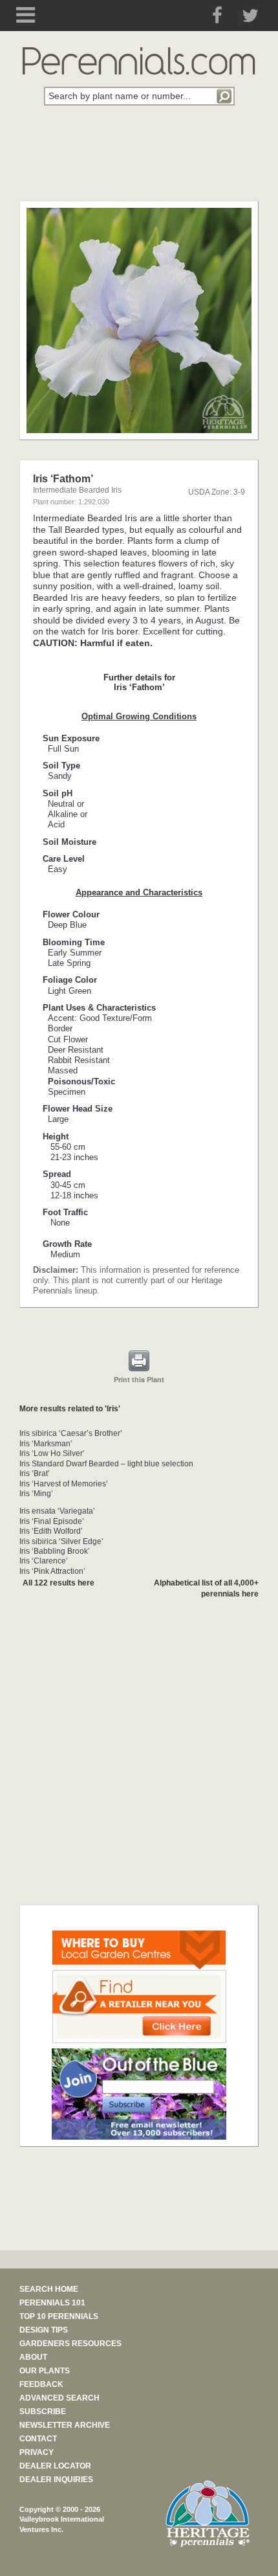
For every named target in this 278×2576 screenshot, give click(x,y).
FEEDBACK (41, 2384)
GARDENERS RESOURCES (70, 2344)
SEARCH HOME (49, 2289)
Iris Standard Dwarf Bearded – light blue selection (106, 1464)
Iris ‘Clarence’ (44, 1561)
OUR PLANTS (45, 2371)
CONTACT (38, 2439)
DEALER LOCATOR (55, 2466)
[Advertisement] (139, 161)
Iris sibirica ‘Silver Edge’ (61, 1541)
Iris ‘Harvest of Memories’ (64, 1484)
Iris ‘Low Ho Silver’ (52, 1453)
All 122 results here (59, 1583)
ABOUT (33, 2357)
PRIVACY (37, 2452)
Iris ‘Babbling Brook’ (55, 1551)
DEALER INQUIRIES (56, 2480)
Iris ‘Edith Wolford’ (51, 1531)
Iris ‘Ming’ (36, 1494)
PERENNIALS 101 (52, 2303)
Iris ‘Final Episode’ (52, 1521)
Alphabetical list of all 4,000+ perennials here (206, 1588)
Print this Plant (139, 1379)
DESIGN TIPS (44, 2330)
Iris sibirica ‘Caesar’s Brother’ (71, 1433)
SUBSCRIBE (43, 2412)
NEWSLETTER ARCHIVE (65, 2425)
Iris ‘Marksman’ (46, 1444)
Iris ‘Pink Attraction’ (52, 1571)
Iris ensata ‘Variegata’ (57, 1511)
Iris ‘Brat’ (35, 1473)
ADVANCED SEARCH (59, 2398)
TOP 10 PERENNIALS (59, 2316)
